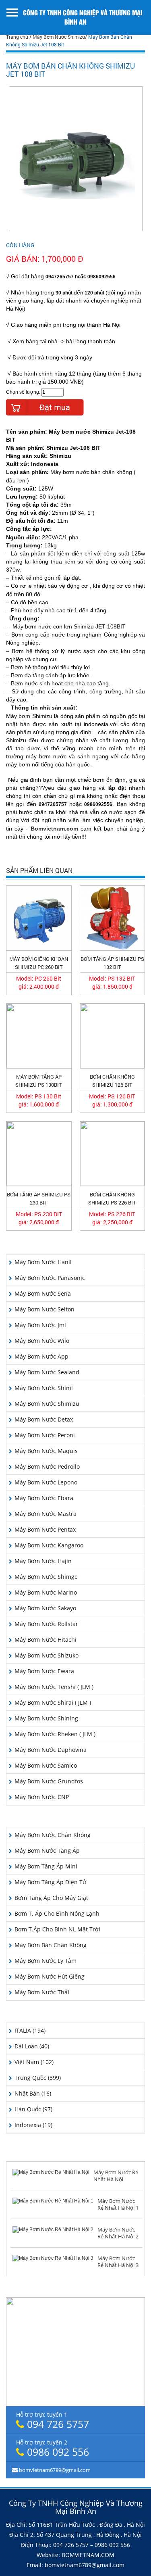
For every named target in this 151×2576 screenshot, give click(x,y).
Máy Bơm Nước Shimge (46, 1577)
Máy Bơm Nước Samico (46, 1765)
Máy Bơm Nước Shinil (44, 1388)
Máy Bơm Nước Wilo (42, 1341)
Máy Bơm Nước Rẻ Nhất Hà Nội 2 (118, 2233)
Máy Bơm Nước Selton (44, 1309)
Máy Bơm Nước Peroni (45, 1435)
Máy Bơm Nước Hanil (43, 1262)
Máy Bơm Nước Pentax (45, 1529)
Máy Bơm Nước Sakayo (45, 1608)
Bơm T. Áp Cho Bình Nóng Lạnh (57, 1913)
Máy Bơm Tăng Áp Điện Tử (50, 1882)
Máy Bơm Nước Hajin (43, 1561)
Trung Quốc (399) (38, 2078)
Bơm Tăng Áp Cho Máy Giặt (51, 1898)
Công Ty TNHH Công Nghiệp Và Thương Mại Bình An (83, 17)
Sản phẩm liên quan (39, 871)
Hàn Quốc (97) (33, 2109)
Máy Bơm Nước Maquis (46, 1451)
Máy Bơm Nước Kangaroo (49, 1545)
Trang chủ (17, 37)
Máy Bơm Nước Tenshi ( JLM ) (54, 1687)
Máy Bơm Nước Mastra (46, 1514)
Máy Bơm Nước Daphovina (51, 1750)
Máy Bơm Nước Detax (44, 1419)
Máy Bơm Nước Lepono (46, 1482)
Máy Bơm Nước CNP (42, 1797)
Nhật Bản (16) (33, 2093)
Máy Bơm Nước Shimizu (59, 37)
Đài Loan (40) (32, 2046)
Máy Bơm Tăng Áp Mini (46, 1866)
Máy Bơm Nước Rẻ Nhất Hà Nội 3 (118, 2262)
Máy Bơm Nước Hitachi (46, 1640)
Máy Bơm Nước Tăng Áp (47, 1851)
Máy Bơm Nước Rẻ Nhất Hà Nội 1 (118, 2204)
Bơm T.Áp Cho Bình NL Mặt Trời (57, 1929)
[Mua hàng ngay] (45, 407)
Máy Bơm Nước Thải (42, 1992)
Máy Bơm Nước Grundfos (49, 1781)
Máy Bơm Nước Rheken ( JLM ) (55, 1734)
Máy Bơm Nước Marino (46, 1592)
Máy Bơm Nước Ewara (44, 1671)
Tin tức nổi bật (75, 2154)
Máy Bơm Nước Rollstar (46, 1624)
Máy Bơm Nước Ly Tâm (46, 1961)
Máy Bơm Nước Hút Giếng (50, 1976)
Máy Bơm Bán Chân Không (51, 1945)
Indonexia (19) (33, 2125)
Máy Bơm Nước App (41, 1356)
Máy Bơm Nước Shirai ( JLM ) (53, 1702)
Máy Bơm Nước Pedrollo (47, 1466)
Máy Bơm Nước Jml (40, 1325)
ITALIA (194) (30, 2030)
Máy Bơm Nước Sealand (47, 1372)
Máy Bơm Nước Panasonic (50, 1278)
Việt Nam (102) (34, 2062)
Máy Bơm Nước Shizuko (47, 1655)
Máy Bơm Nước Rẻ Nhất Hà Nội (116, 2176)
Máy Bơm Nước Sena (43, 1293)
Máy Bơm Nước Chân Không (53, 1835)
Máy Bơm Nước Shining (46, 1718)
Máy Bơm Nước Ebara (44, 1498)
